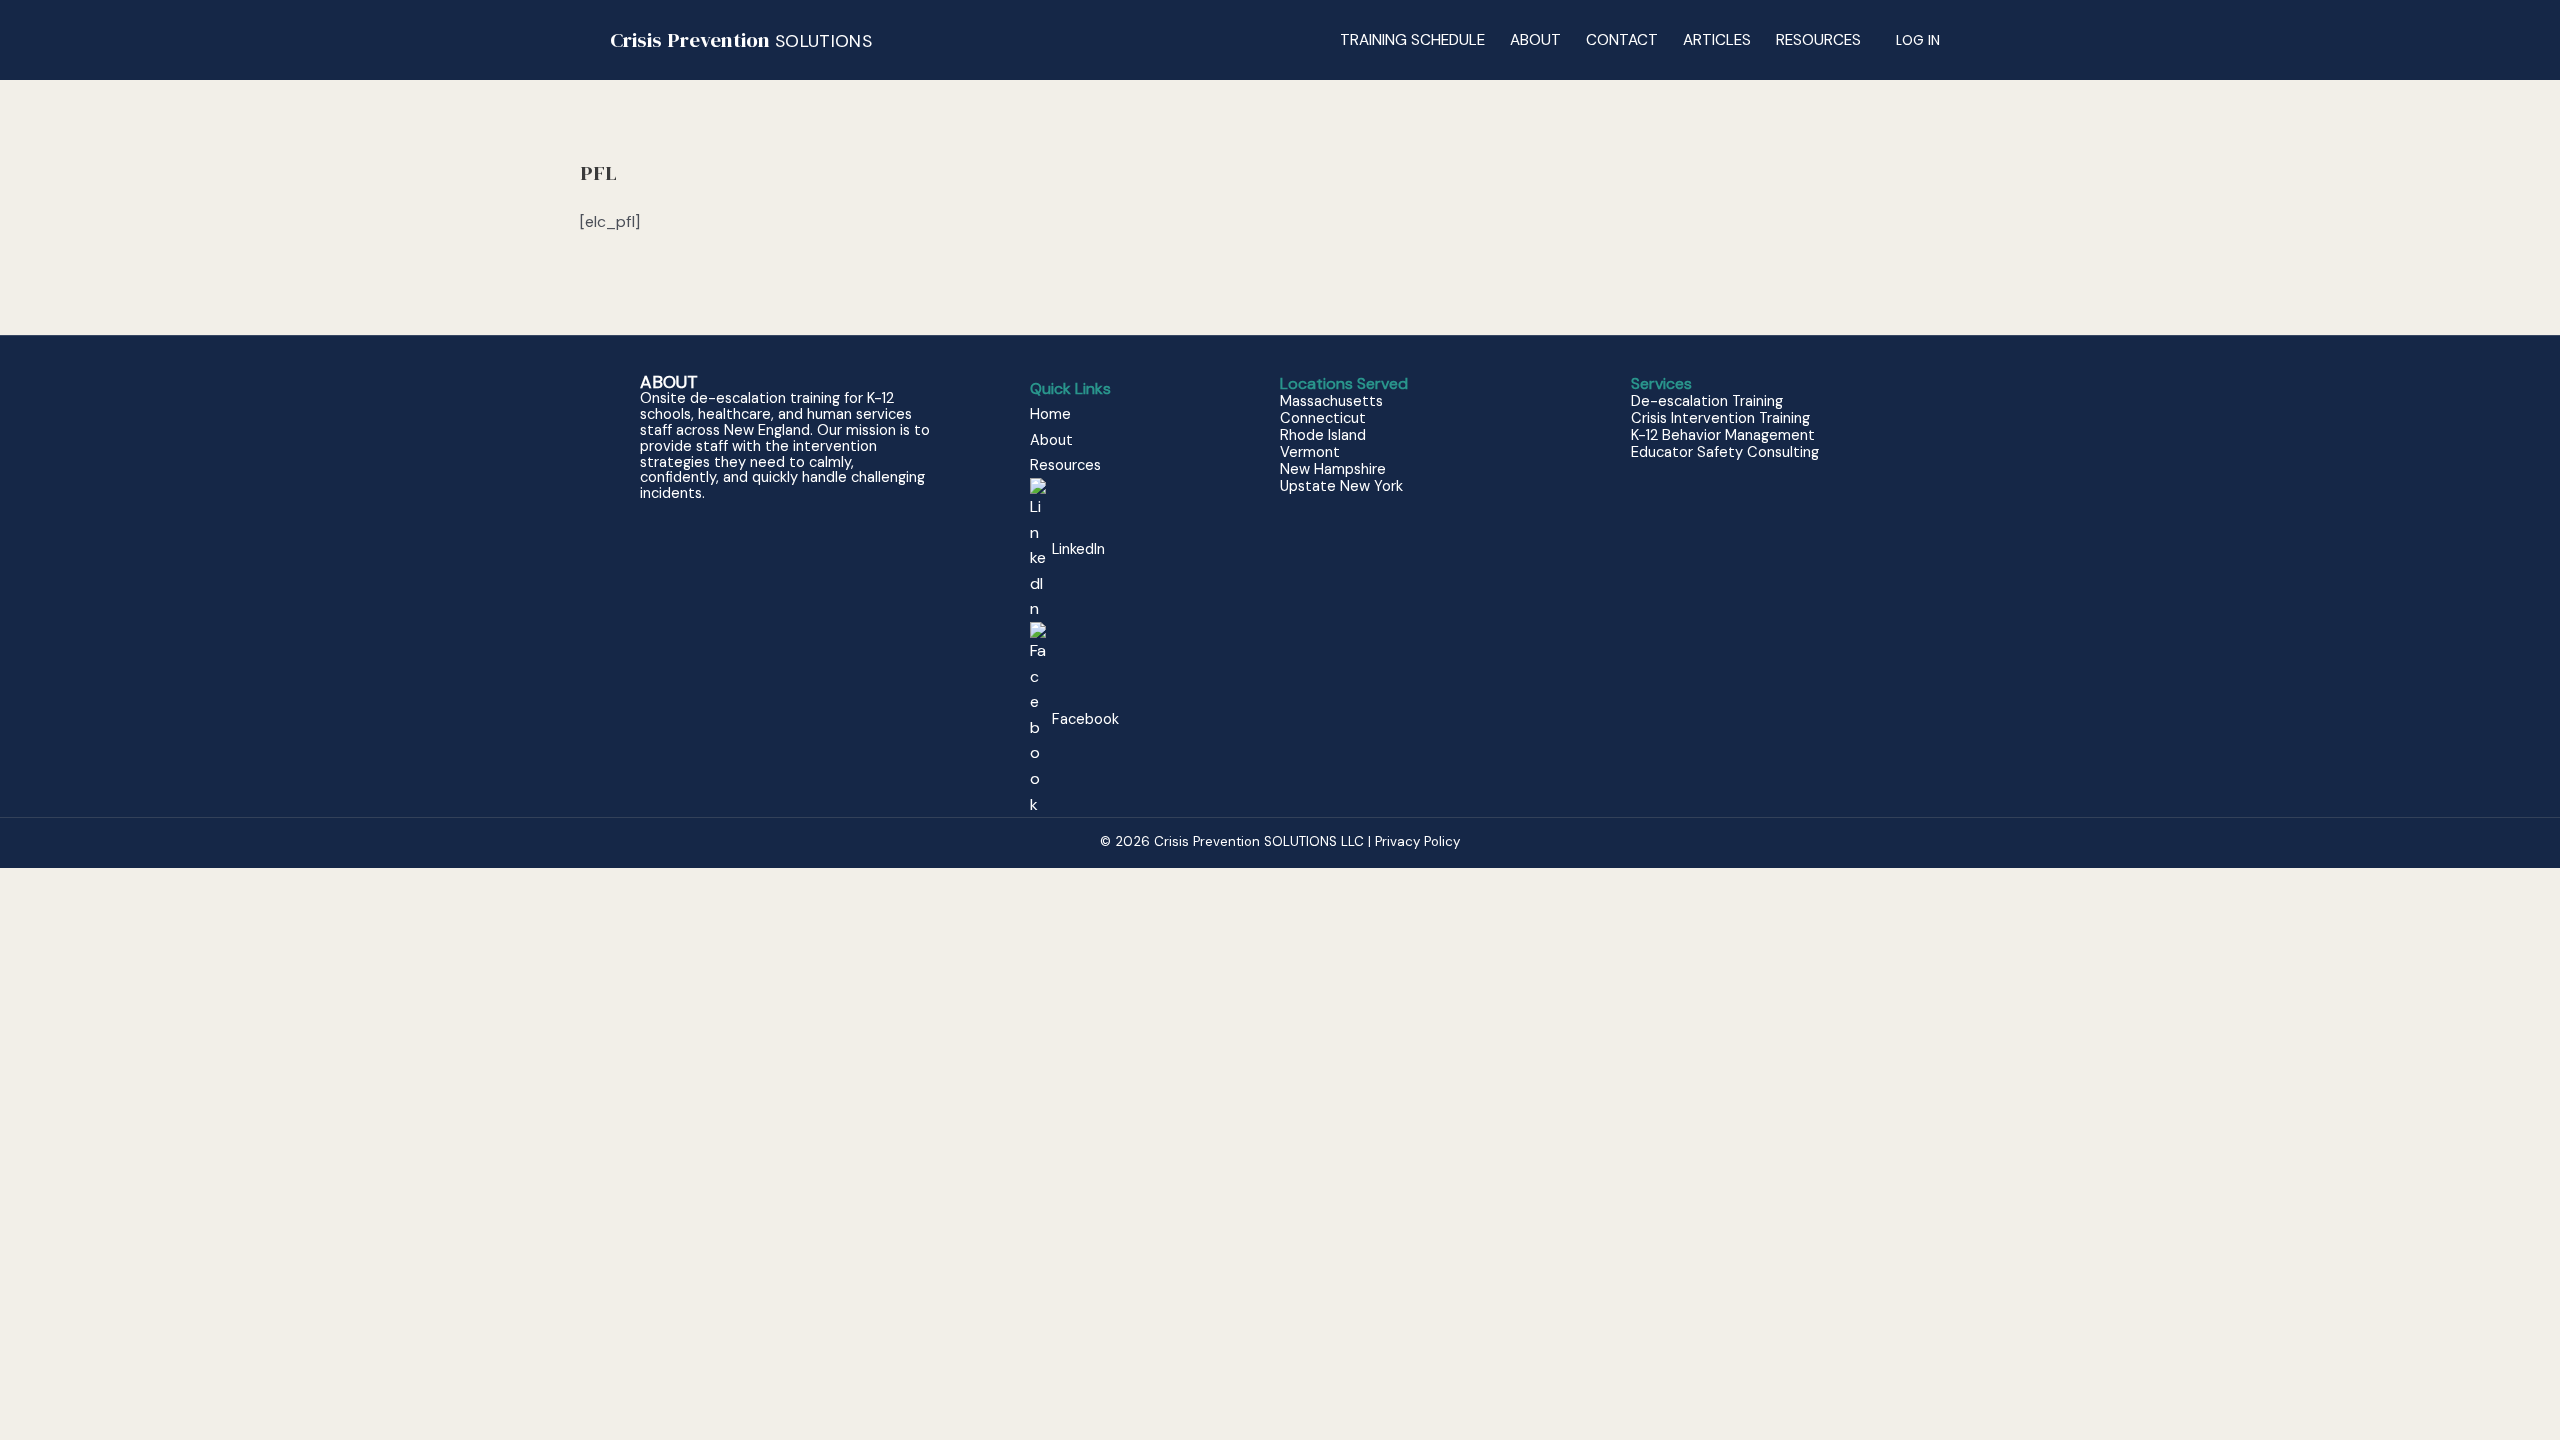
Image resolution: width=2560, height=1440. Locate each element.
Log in (1918, 40)
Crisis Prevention (741, 39)
